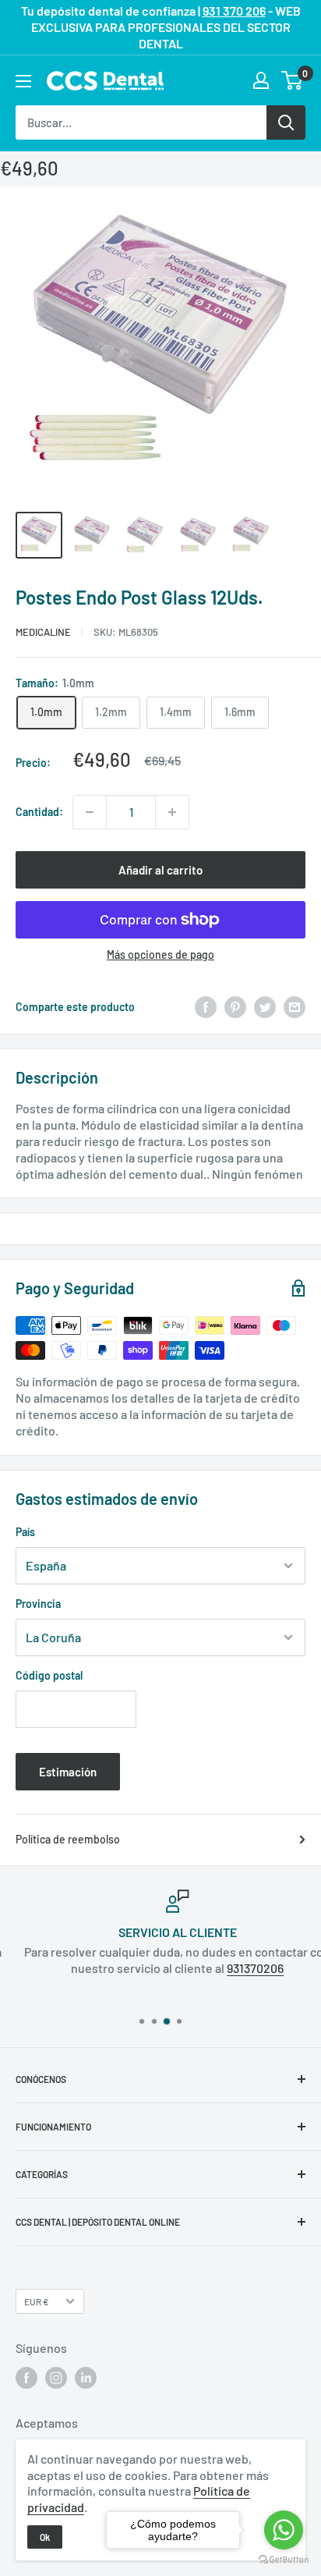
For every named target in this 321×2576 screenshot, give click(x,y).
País (25, 1532)
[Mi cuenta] (261, 80)
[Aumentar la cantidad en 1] (172, 812)
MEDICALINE (43, 632)
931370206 (239, 1968)
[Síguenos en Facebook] (26, 2378)
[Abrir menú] (23, 81)
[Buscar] (286, 122)
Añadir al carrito (160, 870)
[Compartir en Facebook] (206, 1007)
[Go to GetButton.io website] (284, 2560)
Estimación (68, 1772)
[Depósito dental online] (105, 81)
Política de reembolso (68, 1839)
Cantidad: (39, 812)
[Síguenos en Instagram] (56, 2378)
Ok (45, 2537)
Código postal (49, 1675)
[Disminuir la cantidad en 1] (90, 812)
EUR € (37, 2301)
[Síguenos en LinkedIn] (86, 2378)
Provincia (38, 1604)
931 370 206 (234, 11)
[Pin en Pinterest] (235, 1007)
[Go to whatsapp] (284, 2530)
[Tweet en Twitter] (265, 1007)
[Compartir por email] (295, 1007)
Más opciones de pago (160, 954)
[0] (293, 80)
